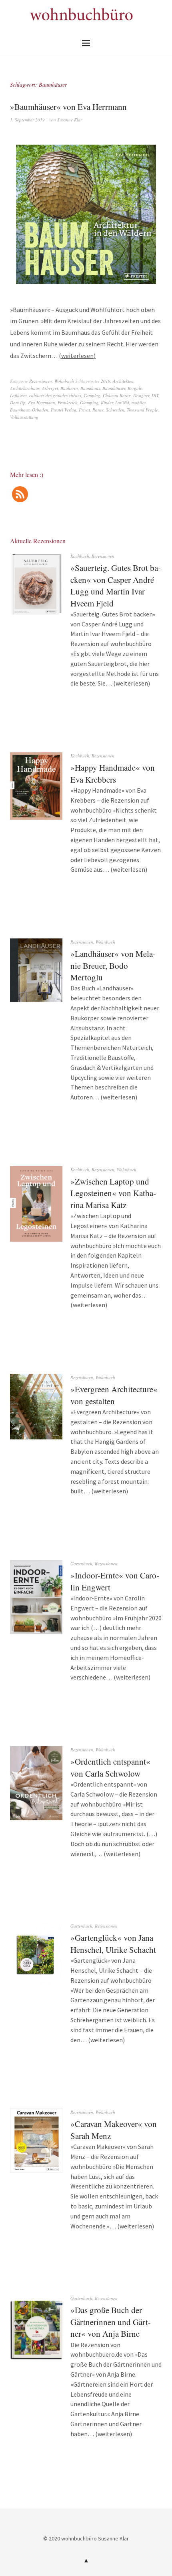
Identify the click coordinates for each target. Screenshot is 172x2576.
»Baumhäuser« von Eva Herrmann (68, 107)
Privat (84, 410)
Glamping (89, 402)
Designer (141, 395)
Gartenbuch (81, 1563)
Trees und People (142, 410)
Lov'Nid (122, 402)
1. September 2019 (27, 120)
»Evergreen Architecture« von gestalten (114, 1395)
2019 (106, 381)
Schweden (115, 410)
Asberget (50, 388)
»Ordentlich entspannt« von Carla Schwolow (110, 1767)
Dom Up (18, 402)
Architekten (123, 381)
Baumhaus (90, 388)
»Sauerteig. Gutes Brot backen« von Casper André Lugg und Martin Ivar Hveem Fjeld (116, 585)
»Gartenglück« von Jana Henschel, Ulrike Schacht (113, 1943)
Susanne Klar (70, 120)
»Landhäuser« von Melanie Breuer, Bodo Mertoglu (113, 965)
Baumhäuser (114, 388)
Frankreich (68, 402)
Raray (98, 410)
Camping (92, 395)
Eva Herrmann (42, 402)
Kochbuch (80, 556)
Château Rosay (117, 395)
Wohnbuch (64, 381)
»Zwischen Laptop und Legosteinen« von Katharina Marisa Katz (113, 1193)
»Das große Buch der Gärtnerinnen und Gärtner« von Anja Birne (111, 2322)
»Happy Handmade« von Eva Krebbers (113, 773)
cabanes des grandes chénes (55, 395)
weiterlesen (77, 356)
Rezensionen (41, 381)
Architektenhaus (25, 388)
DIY (155, 395)
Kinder (107, 402)
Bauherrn (69, 388)
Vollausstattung (24, 417)
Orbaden (40, 410)
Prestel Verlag (64, 410)
